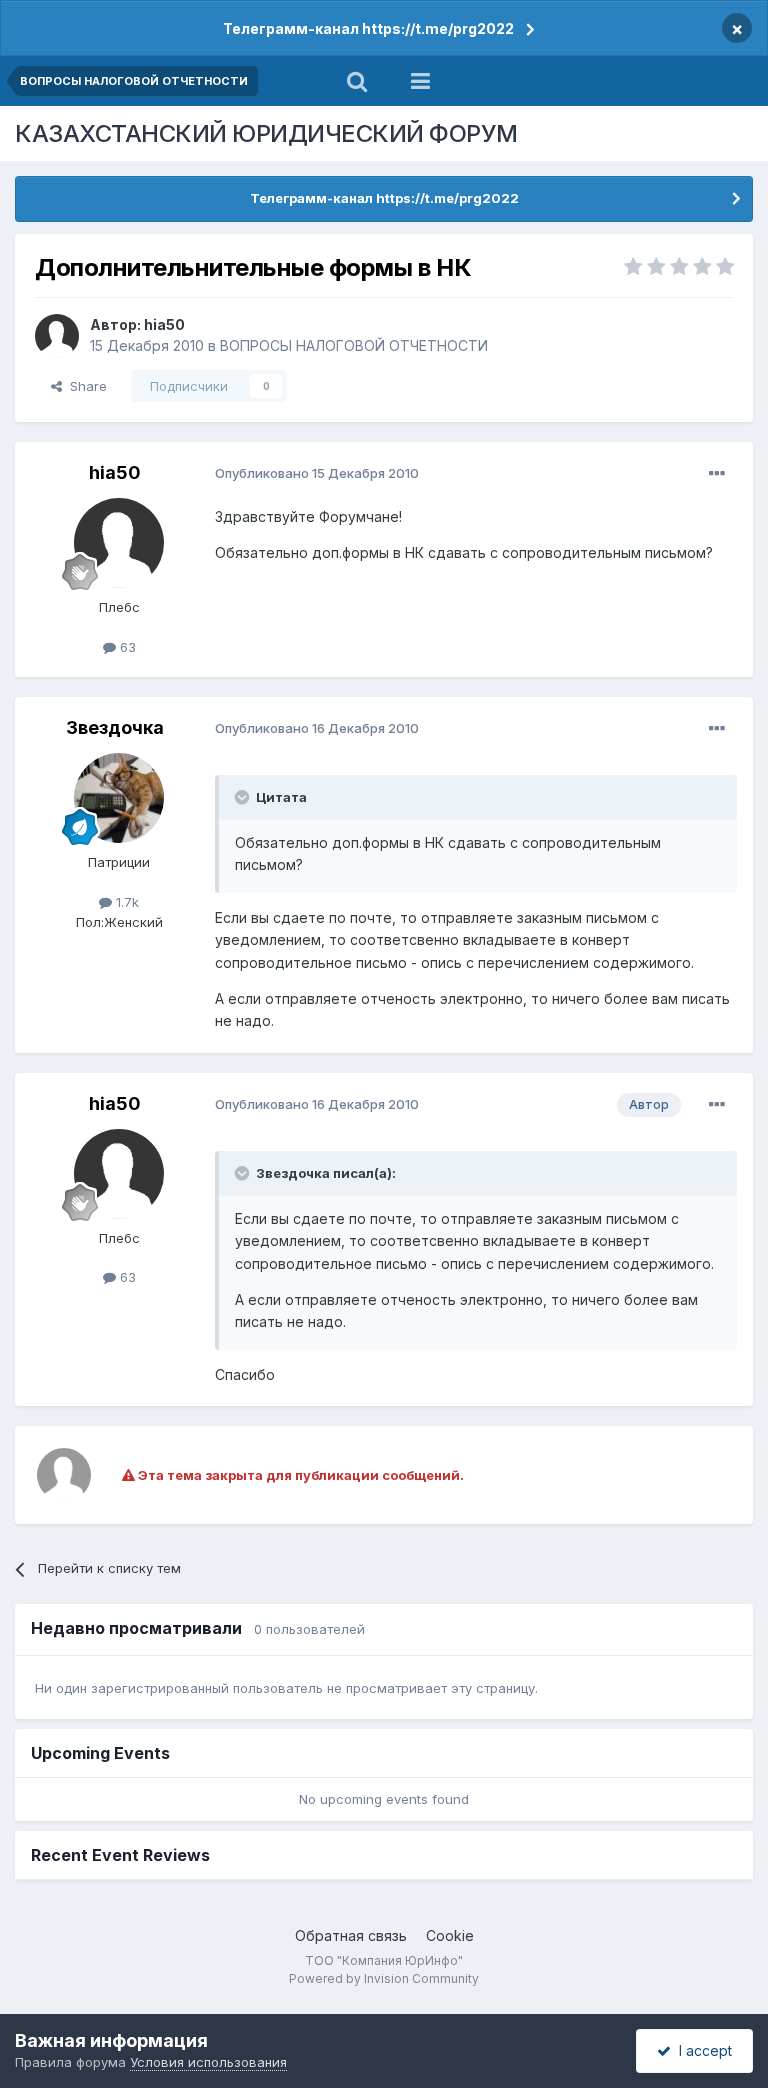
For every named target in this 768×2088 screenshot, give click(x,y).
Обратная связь (351, 1935)
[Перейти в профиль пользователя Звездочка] (119, 798)
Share (84, 386)
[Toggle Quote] (244, 797)
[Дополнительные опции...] (717, 474)
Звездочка (115, 727)
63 (126, 647)
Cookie (450, 1935)
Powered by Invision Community (384, 1978)
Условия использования (208, 2062)
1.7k (125, 902)
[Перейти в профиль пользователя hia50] (57, 336)
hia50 (164, 324)
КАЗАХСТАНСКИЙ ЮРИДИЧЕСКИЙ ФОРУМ (266, 133)
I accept (701, 2050)
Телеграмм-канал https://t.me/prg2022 (368, 28)
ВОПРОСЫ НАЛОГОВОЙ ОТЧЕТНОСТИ (354, 345)
